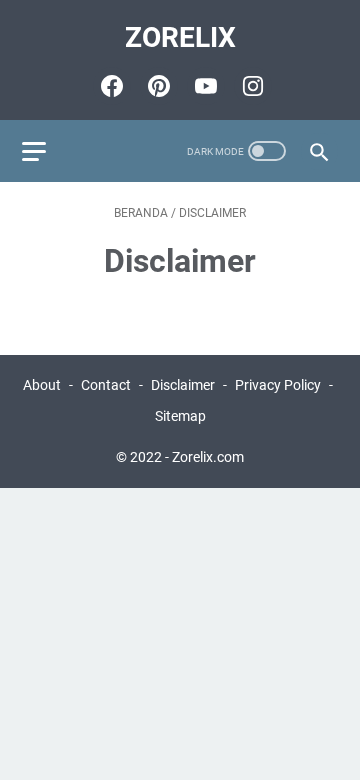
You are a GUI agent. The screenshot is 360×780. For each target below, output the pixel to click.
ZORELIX (180, 37)
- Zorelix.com (204, 457)
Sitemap (180, 416)
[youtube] (203, 86)
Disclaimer (183, 385)
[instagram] (250, 86)
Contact (106, 385)
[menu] (46, 151)
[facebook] (109, 86)
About (42, 385)
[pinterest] (156, 86)
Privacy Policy (278, 385)
